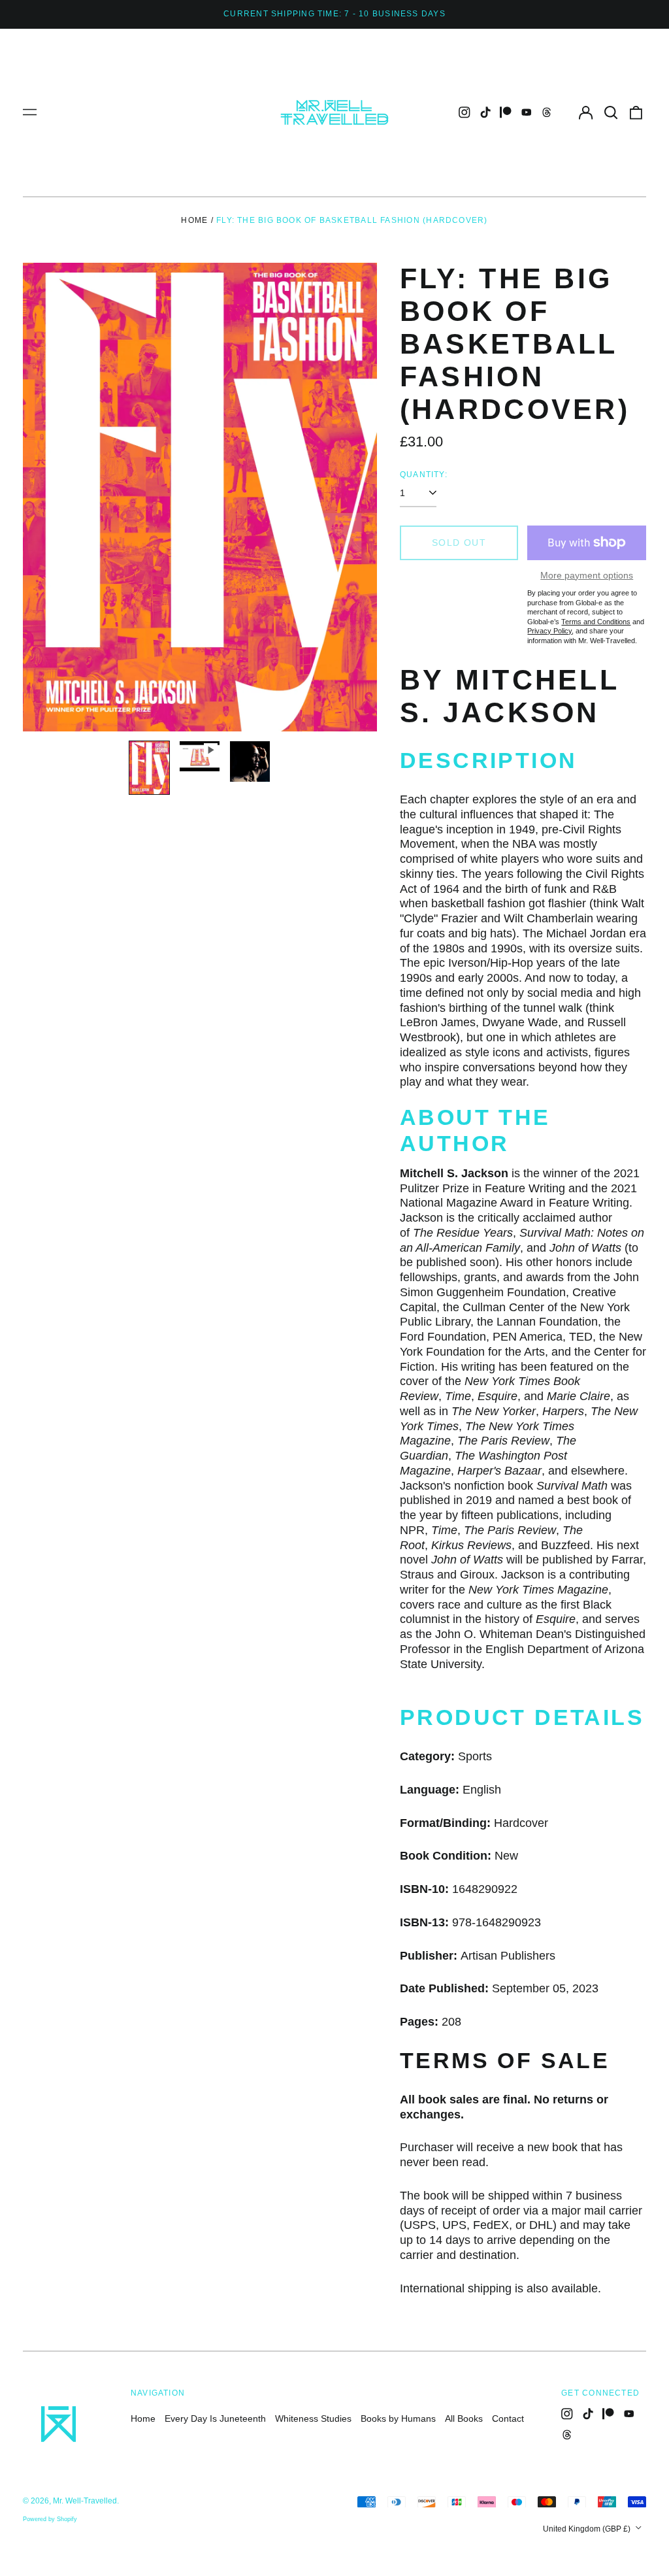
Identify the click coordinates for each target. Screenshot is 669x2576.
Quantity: (424, 475)
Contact (508, 2418)
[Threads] (547, 112)
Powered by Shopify (50, 2519)
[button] (611, 112)
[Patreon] (506, 112)
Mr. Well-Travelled (85, 2501)
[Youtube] (527, 112)
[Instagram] (465, 112)
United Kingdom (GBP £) (588, 2529)
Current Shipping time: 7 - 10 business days (334, 14)
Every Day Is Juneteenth (215, 2418)
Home (194, 220)
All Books (464, 2418)
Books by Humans (398, 2418)
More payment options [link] (587, 575)
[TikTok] (485, 112)
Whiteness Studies (313, 2418)
